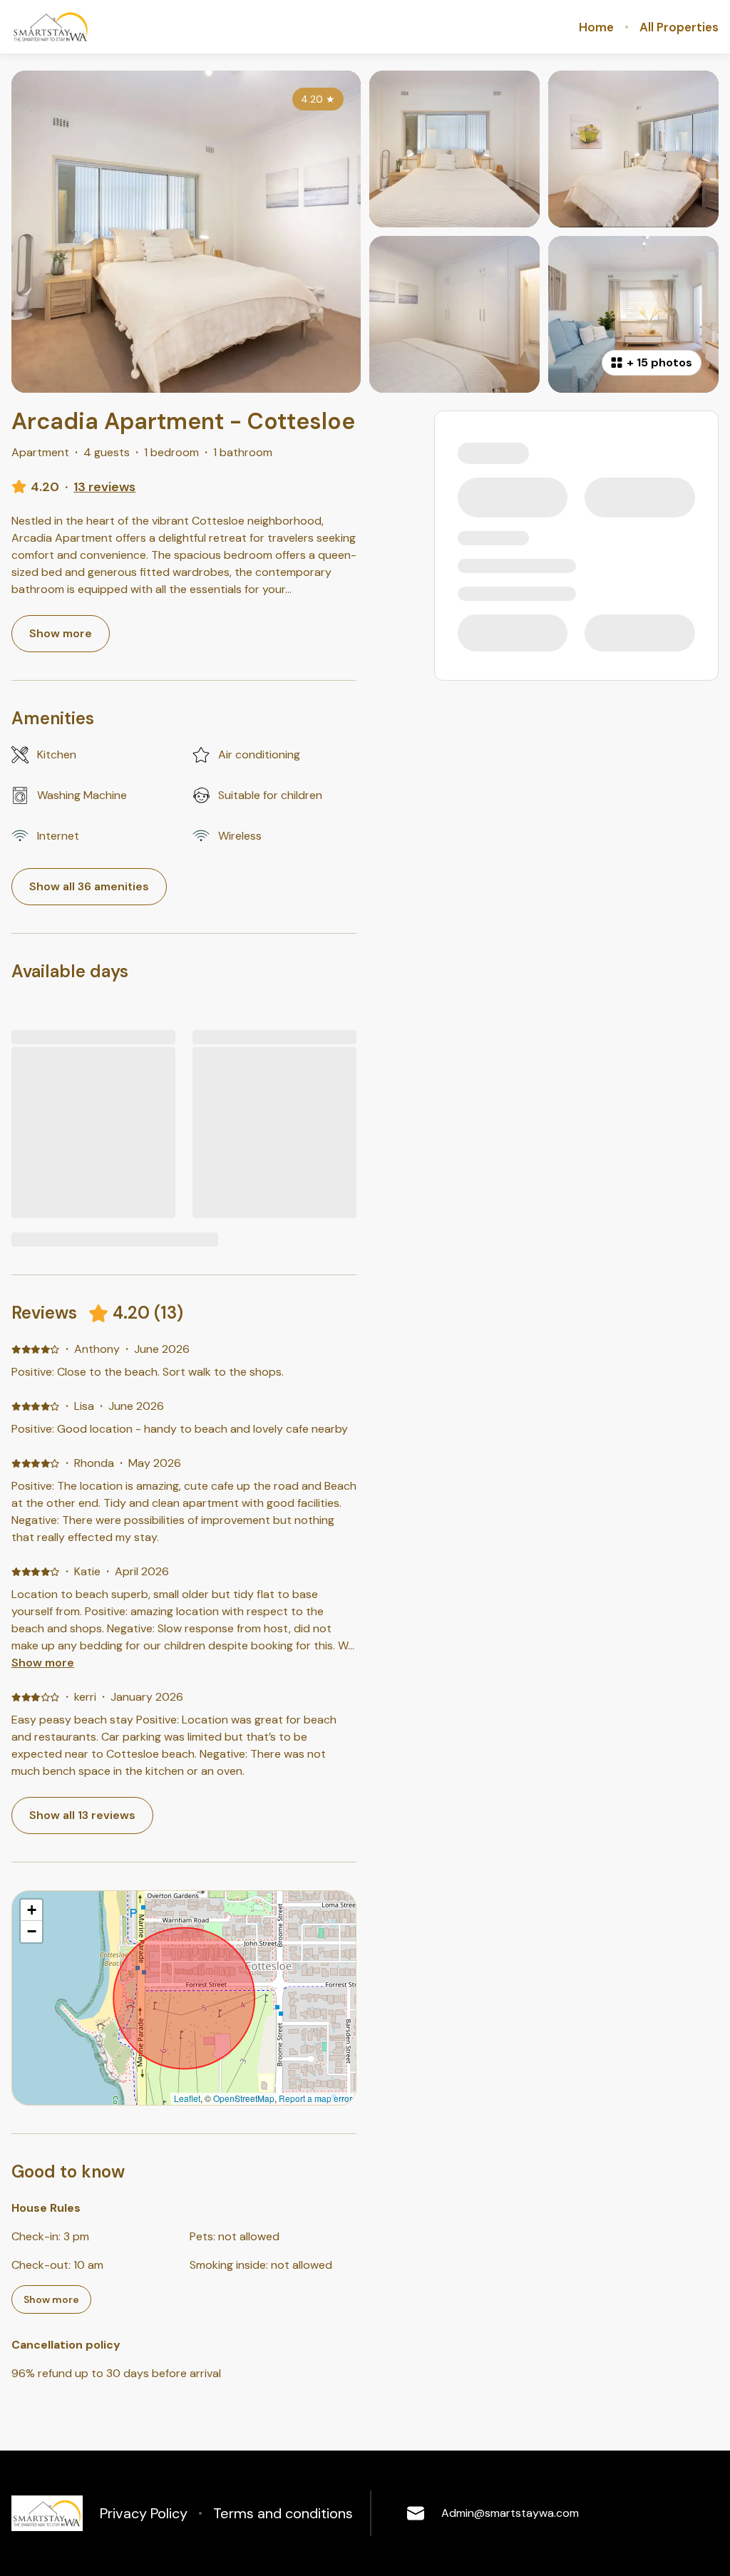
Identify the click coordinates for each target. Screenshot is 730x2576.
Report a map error (315, 2098)
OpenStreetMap (244, 2098)
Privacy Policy (144, 2513)
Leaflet (187, 2098)
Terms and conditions (283, 2513)
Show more (43, 1663)
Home (596, 27)
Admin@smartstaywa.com (510, 2513)
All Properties (679, 27)
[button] (31, 1910)
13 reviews (104, 487)
